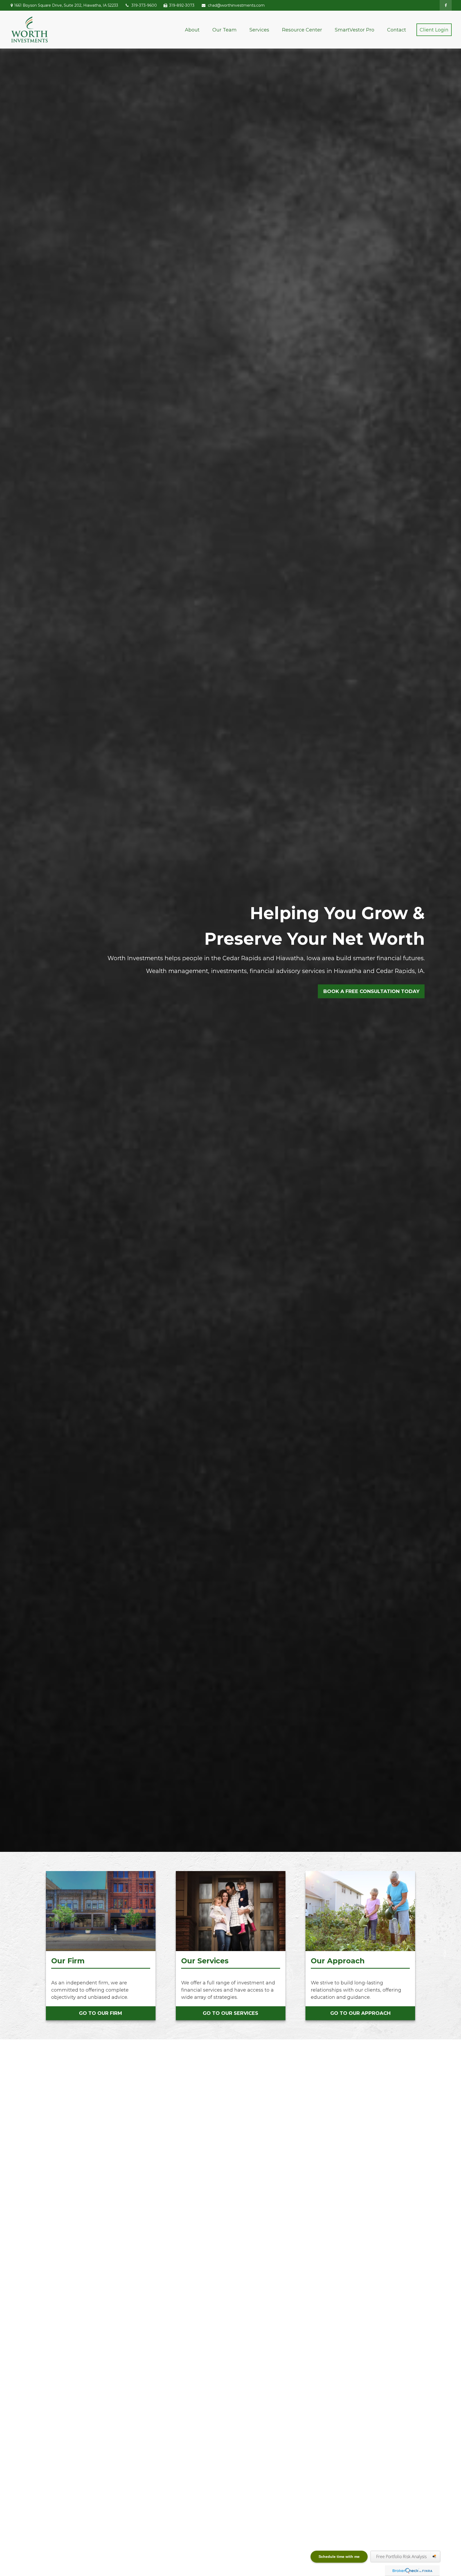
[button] (192, 30)
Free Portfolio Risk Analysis (402, 2557)
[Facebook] (446, 5)
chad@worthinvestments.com (236, 5)
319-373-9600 (144, 5)
